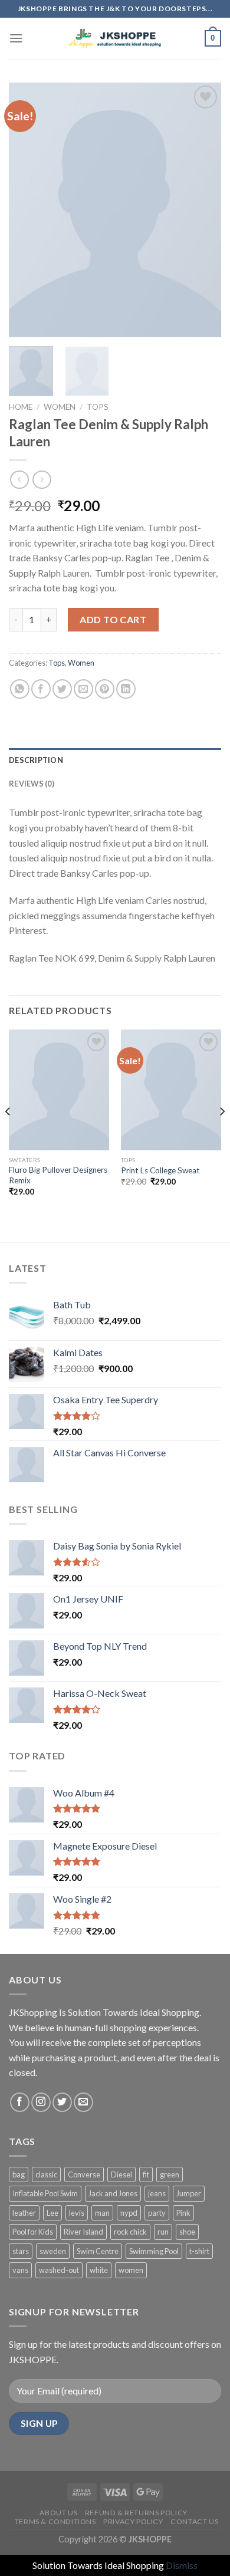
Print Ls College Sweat (160, 1170)
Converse (84, 2174)
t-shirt (199, 2251)
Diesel (121, 2174)
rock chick (130, 2232)
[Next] (202, 210)
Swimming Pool (154, 2251)
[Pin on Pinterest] (105, 689)
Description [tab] (36, 760)
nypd (129, 2213)
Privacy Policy (133, 2521)
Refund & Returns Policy (136, 2513)
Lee (52, 2213)
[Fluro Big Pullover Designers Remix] (59, 1090)
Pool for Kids (33, 2232)
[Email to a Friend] (83, 689)
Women (60, 407)
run (163, 2232)
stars (21, 2251)
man (102, 2213)
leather (24, 2213)
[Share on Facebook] (41, 689)
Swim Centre (98, 2251)
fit (146, 2174)
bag (19, 2174)
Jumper (189, 2193)
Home (21, 407)
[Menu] (16, 38)
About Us (58, 2513)
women (131, 2270)
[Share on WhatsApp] (20, 689)
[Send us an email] (83, 2102)
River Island (83, 2232)
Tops (98, 407)
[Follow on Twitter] (62, 2102)
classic (46, 2174)
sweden (53, 2251)
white (99, 2270)
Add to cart (113, 619)
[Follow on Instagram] (41, 2102)
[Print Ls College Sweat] (171, 1090)
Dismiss (182, 2565)
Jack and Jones (113, 2193)
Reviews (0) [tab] (32, 784)
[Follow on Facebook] (20, 2102)
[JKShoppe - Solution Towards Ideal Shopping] (115, 39)
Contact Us (194, 2521)
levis (77, 2213)
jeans (157, 2193)
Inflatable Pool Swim (45, 2193)
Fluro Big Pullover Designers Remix (58, 1175)
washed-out (59, 2270)
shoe (187, 2232)
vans (20, 2270)
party (157, 2213)
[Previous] (28, 210)
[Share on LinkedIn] (126, 689)
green (170, 2174)
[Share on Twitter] (62, 689)
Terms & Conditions (55, 2521)
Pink (183, 2213)
